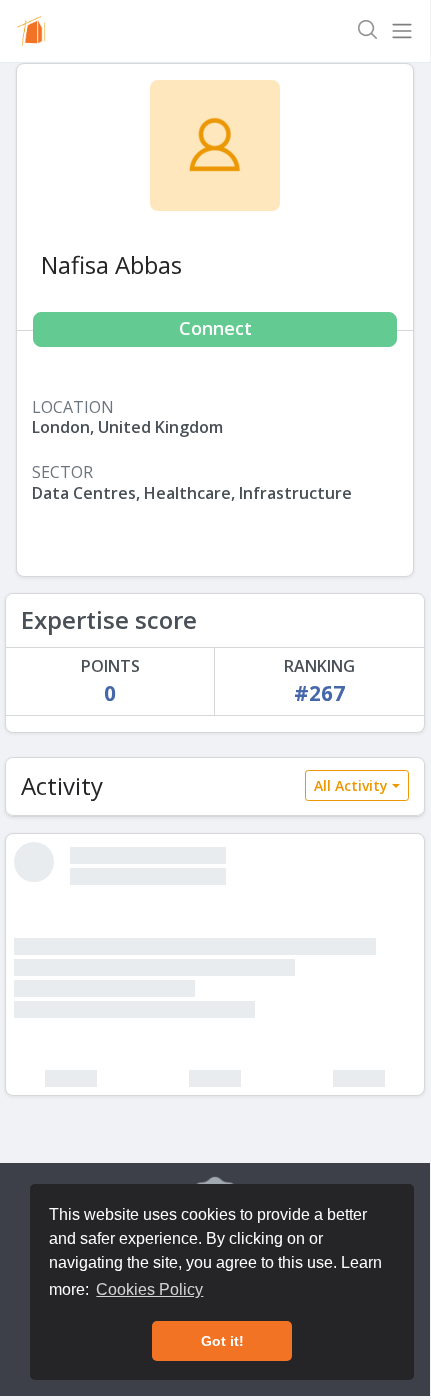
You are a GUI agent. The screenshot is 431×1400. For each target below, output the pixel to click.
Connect (215, 328)
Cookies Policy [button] (149, 1289)
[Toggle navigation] (402, 31)
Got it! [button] (222, 1341)
